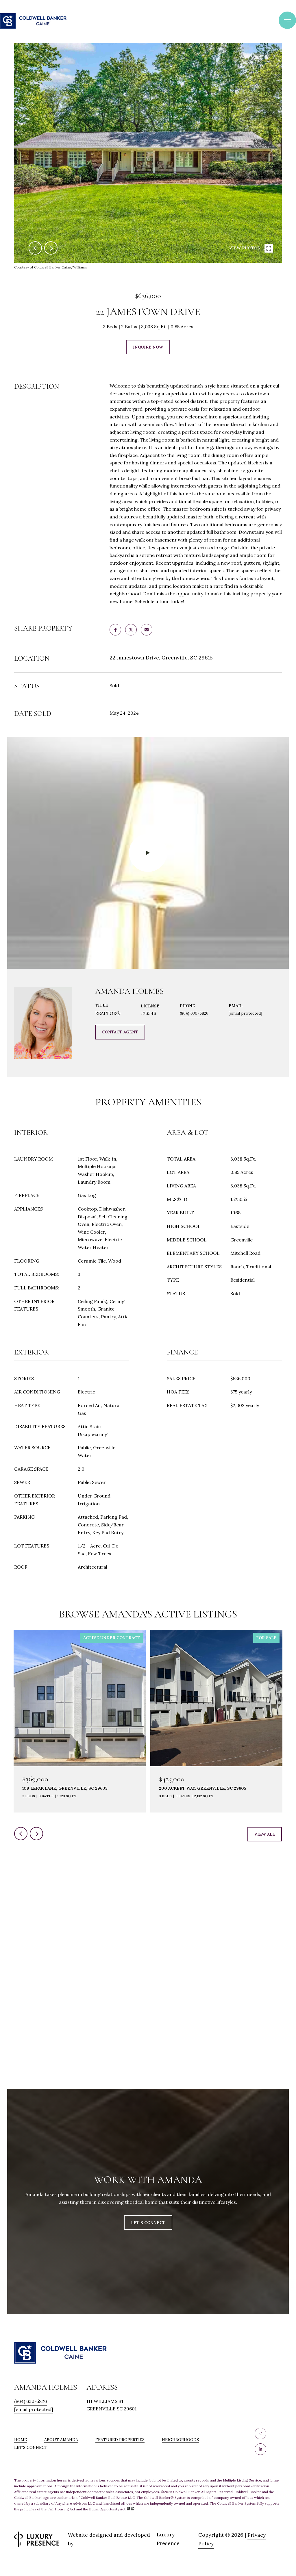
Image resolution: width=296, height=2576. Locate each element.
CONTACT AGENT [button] (120, 1032)
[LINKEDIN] (260, 2449)
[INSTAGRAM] (260, 2434)
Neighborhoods (180, 2440)
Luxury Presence (168, 2539)
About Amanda (61, 2440)
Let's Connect (31, 2448)
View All (265, 1834)
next (51, 248)
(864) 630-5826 (194, 1013)
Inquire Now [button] (148, 347)
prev (35, 248)
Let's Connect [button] (148, 2223)
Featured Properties (120, 2440)
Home (21, 2440)
